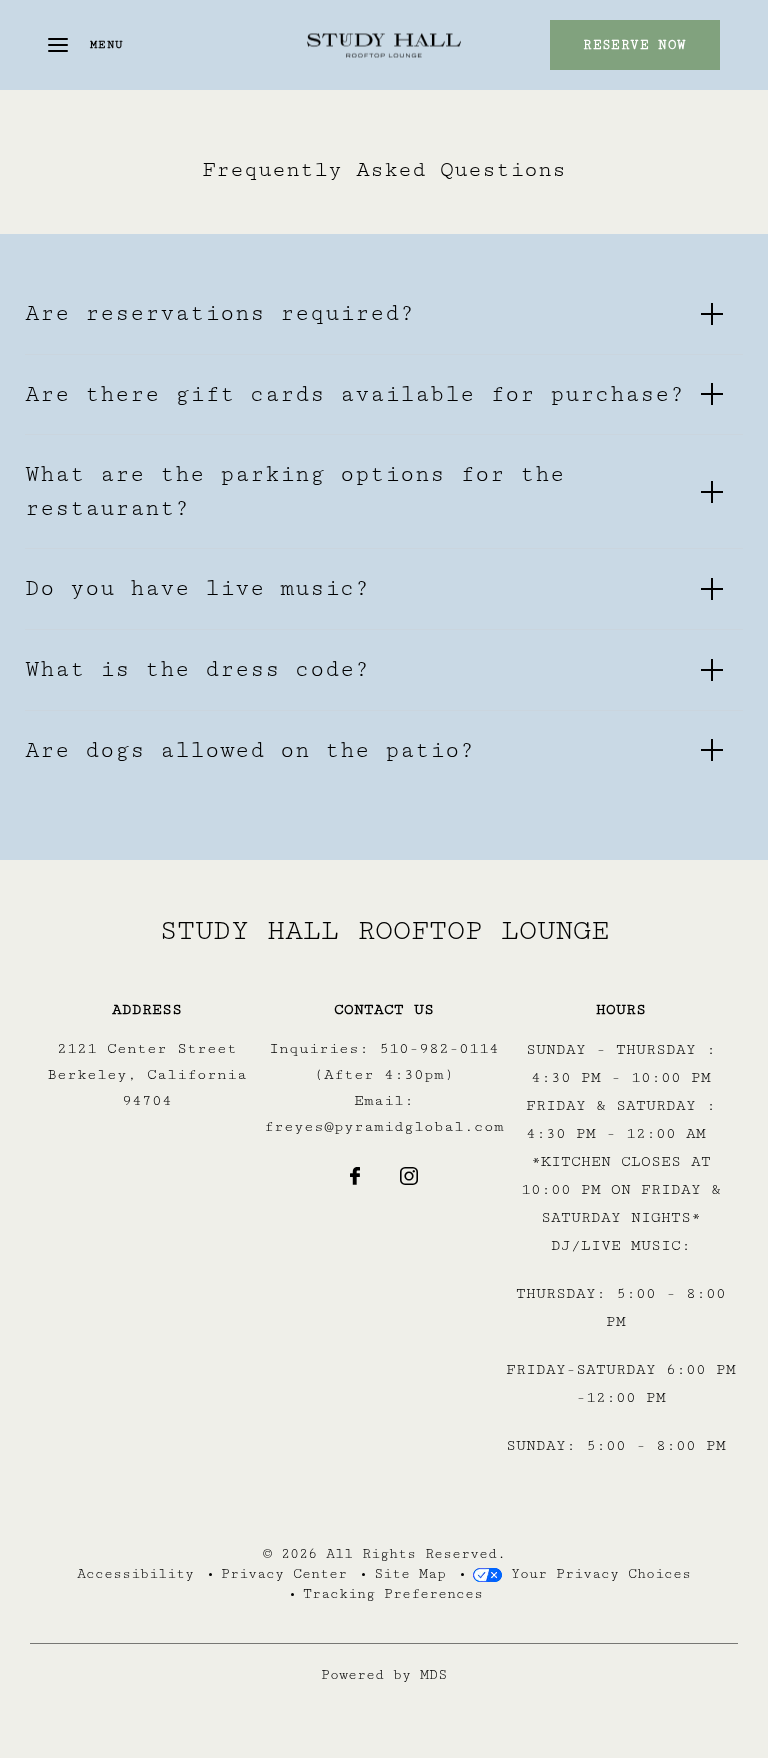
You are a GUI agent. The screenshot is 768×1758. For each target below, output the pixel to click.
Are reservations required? (220, 313)
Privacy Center (284, 1574)
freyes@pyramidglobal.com (384, 1126)
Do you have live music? (197, 588)
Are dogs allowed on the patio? (250, 750)
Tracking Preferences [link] (393, 1594)
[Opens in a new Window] (355, 1179)
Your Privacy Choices (596, 1574)
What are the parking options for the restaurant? (295, 491)
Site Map (410, 1574)
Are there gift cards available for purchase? (355, 394)
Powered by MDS (384, 1675)
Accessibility (135, 1574)
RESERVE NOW (634, 45)
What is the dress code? (197, 669)
